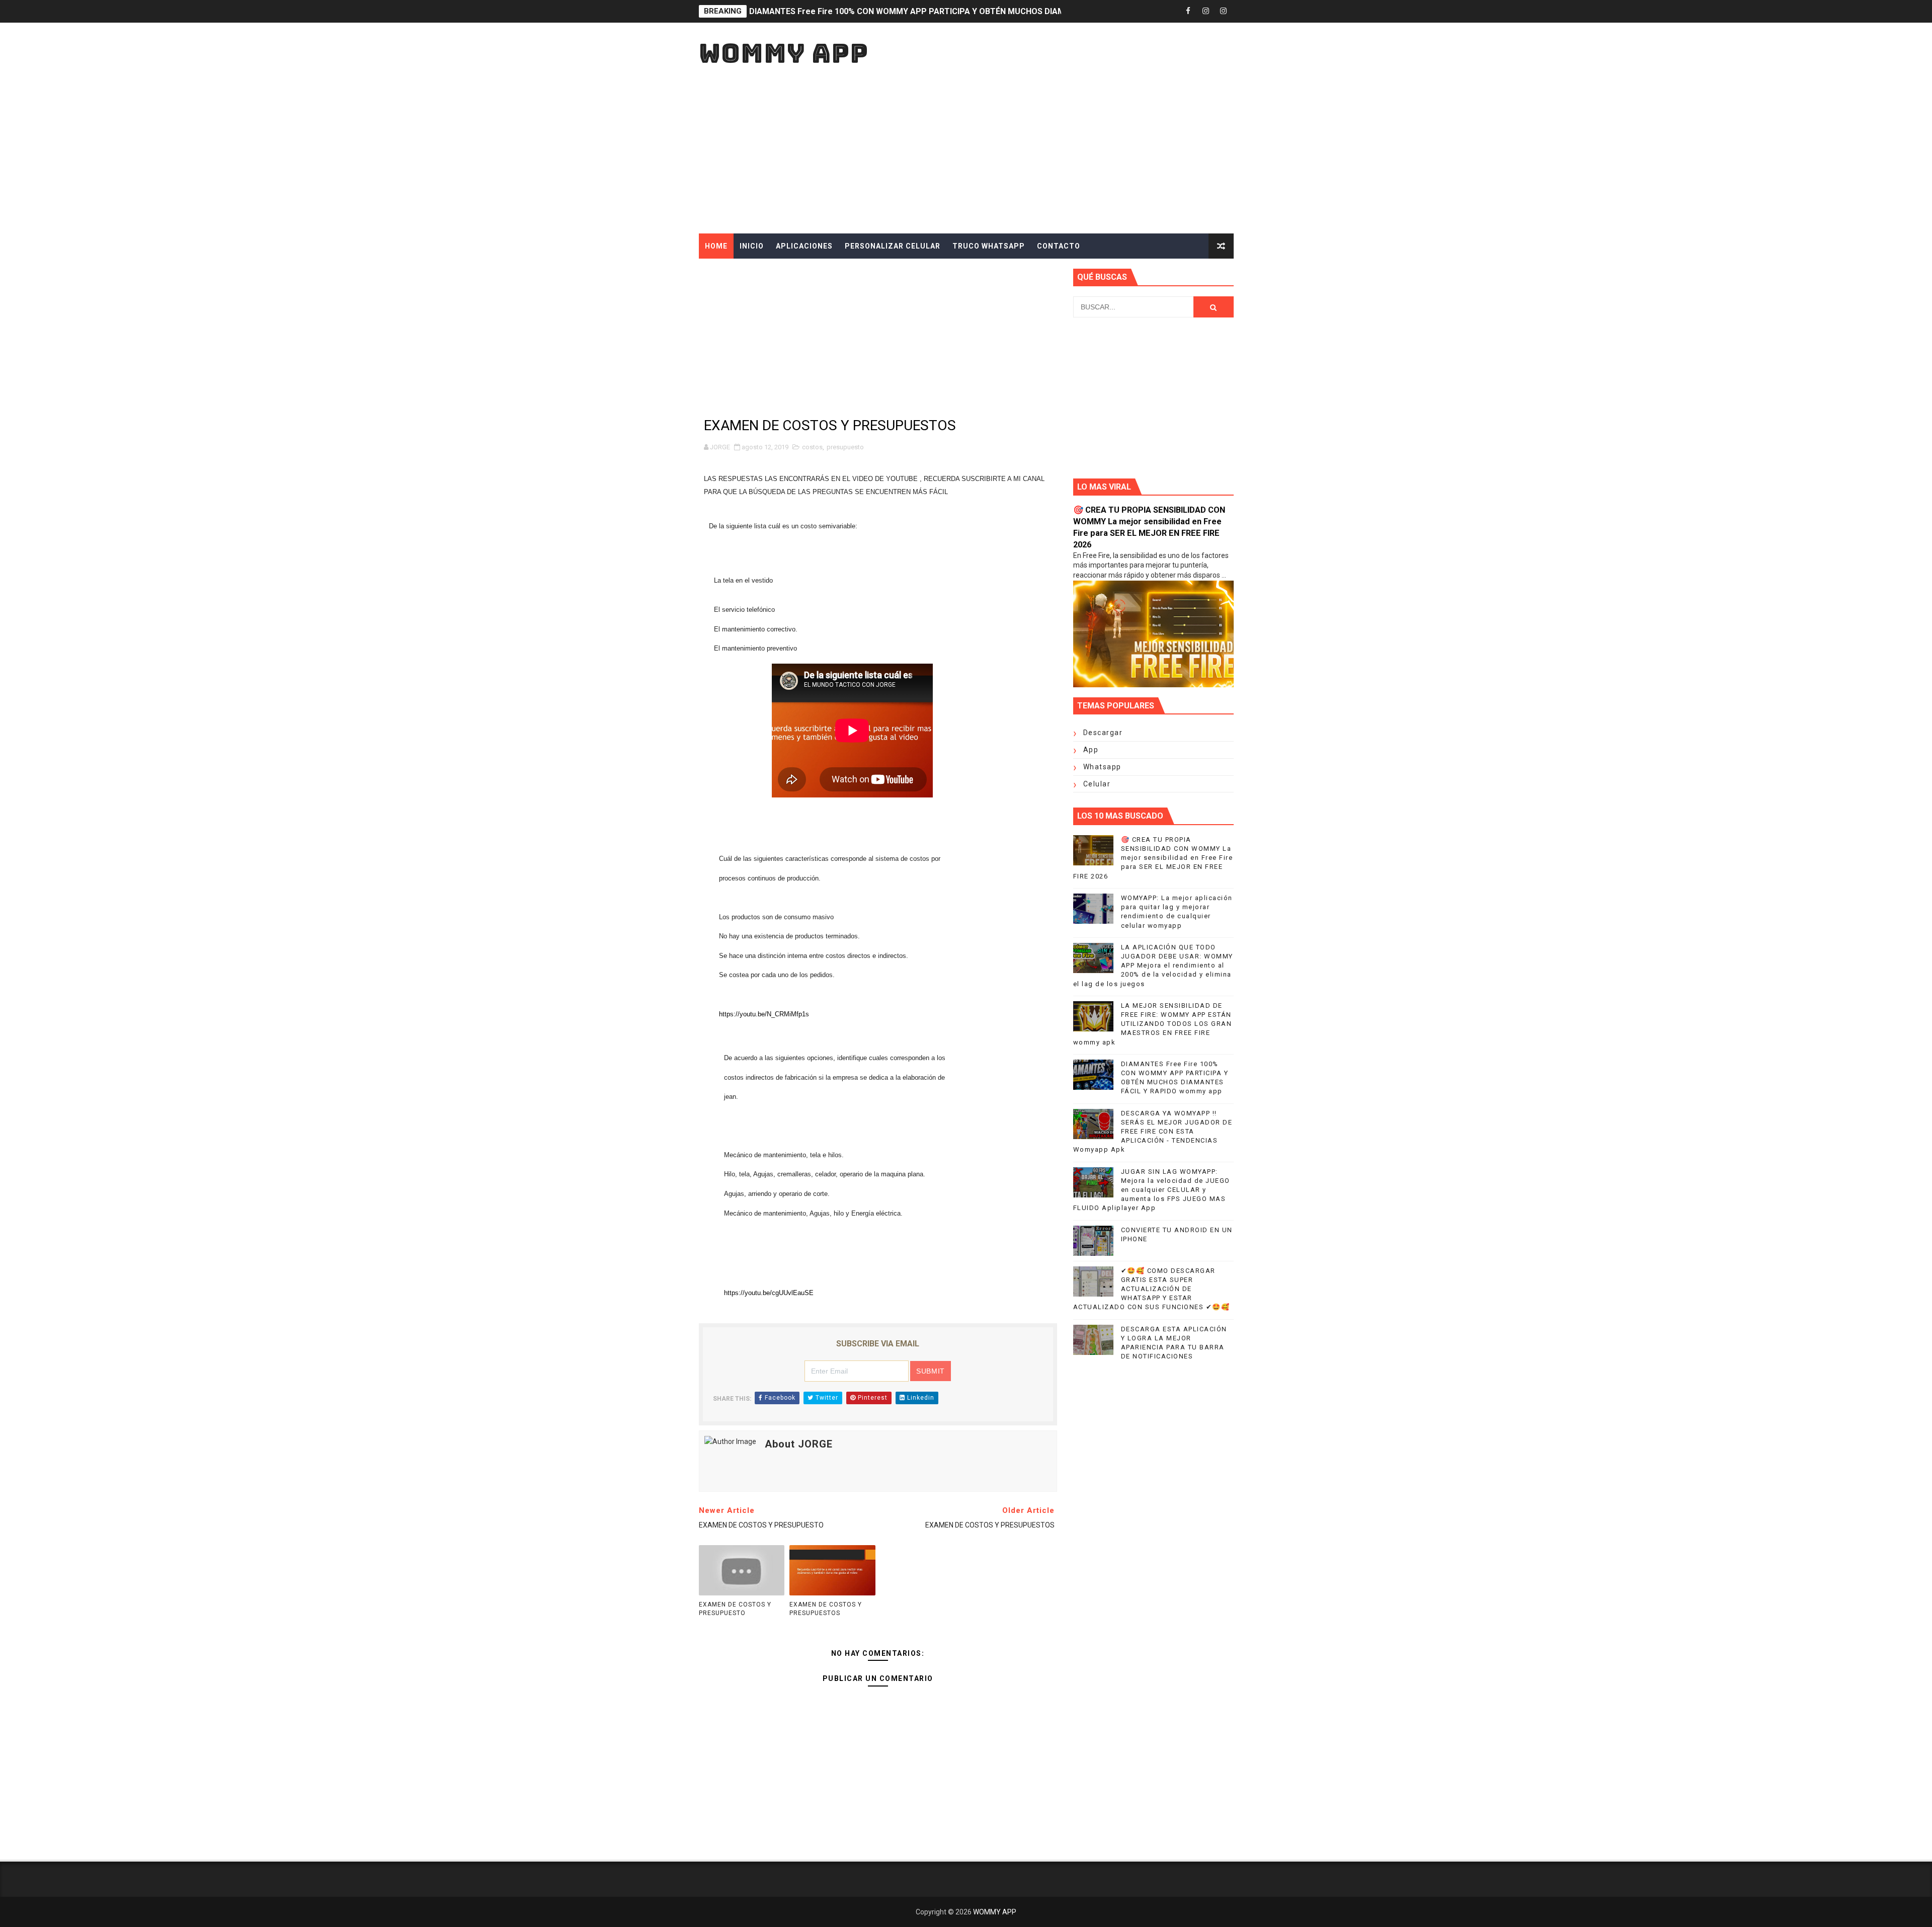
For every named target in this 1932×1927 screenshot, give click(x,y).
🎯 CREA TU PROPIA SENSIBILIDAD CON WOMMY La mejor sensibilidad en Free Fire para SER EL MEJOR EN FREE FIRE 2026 (1153, 858)
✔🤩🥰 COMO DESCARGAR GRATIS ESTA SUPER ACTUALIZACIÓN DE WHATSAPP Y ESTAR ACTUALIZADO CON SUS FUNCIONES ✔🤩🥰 (1152, 1289)
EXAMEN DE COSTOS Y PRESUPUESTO (735, 1609)
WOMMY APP (784, 53)
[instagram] (1206, 11)
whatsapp (1102, 767)
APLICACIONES (804, 246)
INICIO (752, 246)
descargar (1103, 733)
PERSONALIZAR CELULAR (893, 246)
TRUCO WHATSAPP (989, 246)
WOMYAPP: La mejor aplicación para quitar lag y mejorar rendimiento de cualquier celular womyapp (938, 11)
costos (812, 447)
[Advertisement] (1050, 148)
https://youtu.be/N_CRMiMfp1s (764, 1014)
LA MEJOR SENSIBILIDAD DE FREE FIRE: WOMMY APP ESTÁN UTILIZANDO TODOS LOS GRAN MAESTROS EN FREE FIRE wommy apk (1153, 1024)
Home (716, 246)
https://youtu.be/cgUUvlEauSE (769, 1293)
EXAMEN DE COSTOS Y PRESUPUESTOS (826, 1609)
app (1091, 750)
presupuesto (845, 447)
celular (1097, 784)
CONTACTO (1059, 246)
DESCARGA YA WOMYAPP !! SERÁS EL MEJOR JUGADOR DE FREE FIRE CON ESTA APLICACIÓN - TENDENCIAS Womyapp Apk (1153, 1132)
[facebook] (1188, 11)
